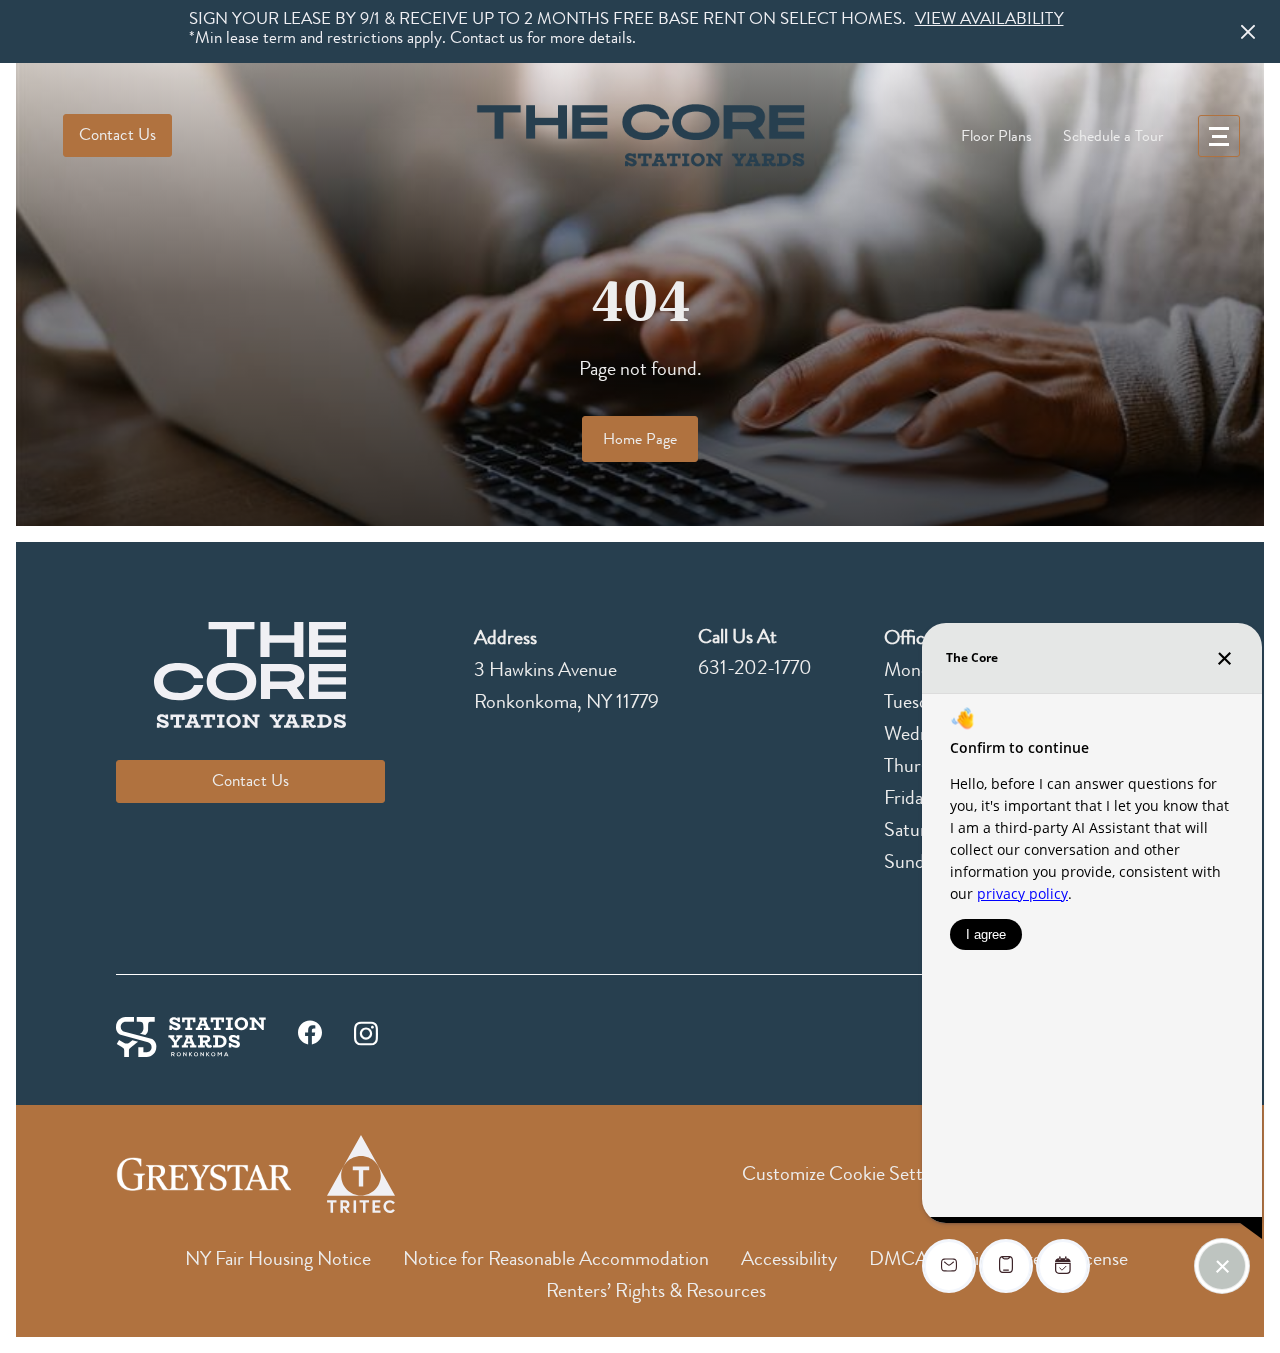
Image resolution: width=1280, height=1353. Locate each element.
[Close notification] (1248, 32)
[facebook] (310, 1037)
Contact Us (117, 134)
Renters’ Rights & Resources (656, 1290)
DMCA (898, 1258)
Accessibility (789, 1258)
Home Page (640, 439)
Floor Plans (996, 136)
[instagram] (366, 1031)
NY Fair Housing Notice (278, 1258)
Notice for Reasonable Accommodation (556, 1258)
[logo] (640, 135)
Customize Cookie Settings (847, 1173)
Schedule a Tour (1113, 136)
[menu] (1219, 136)
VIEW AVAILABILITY (989, 18)
